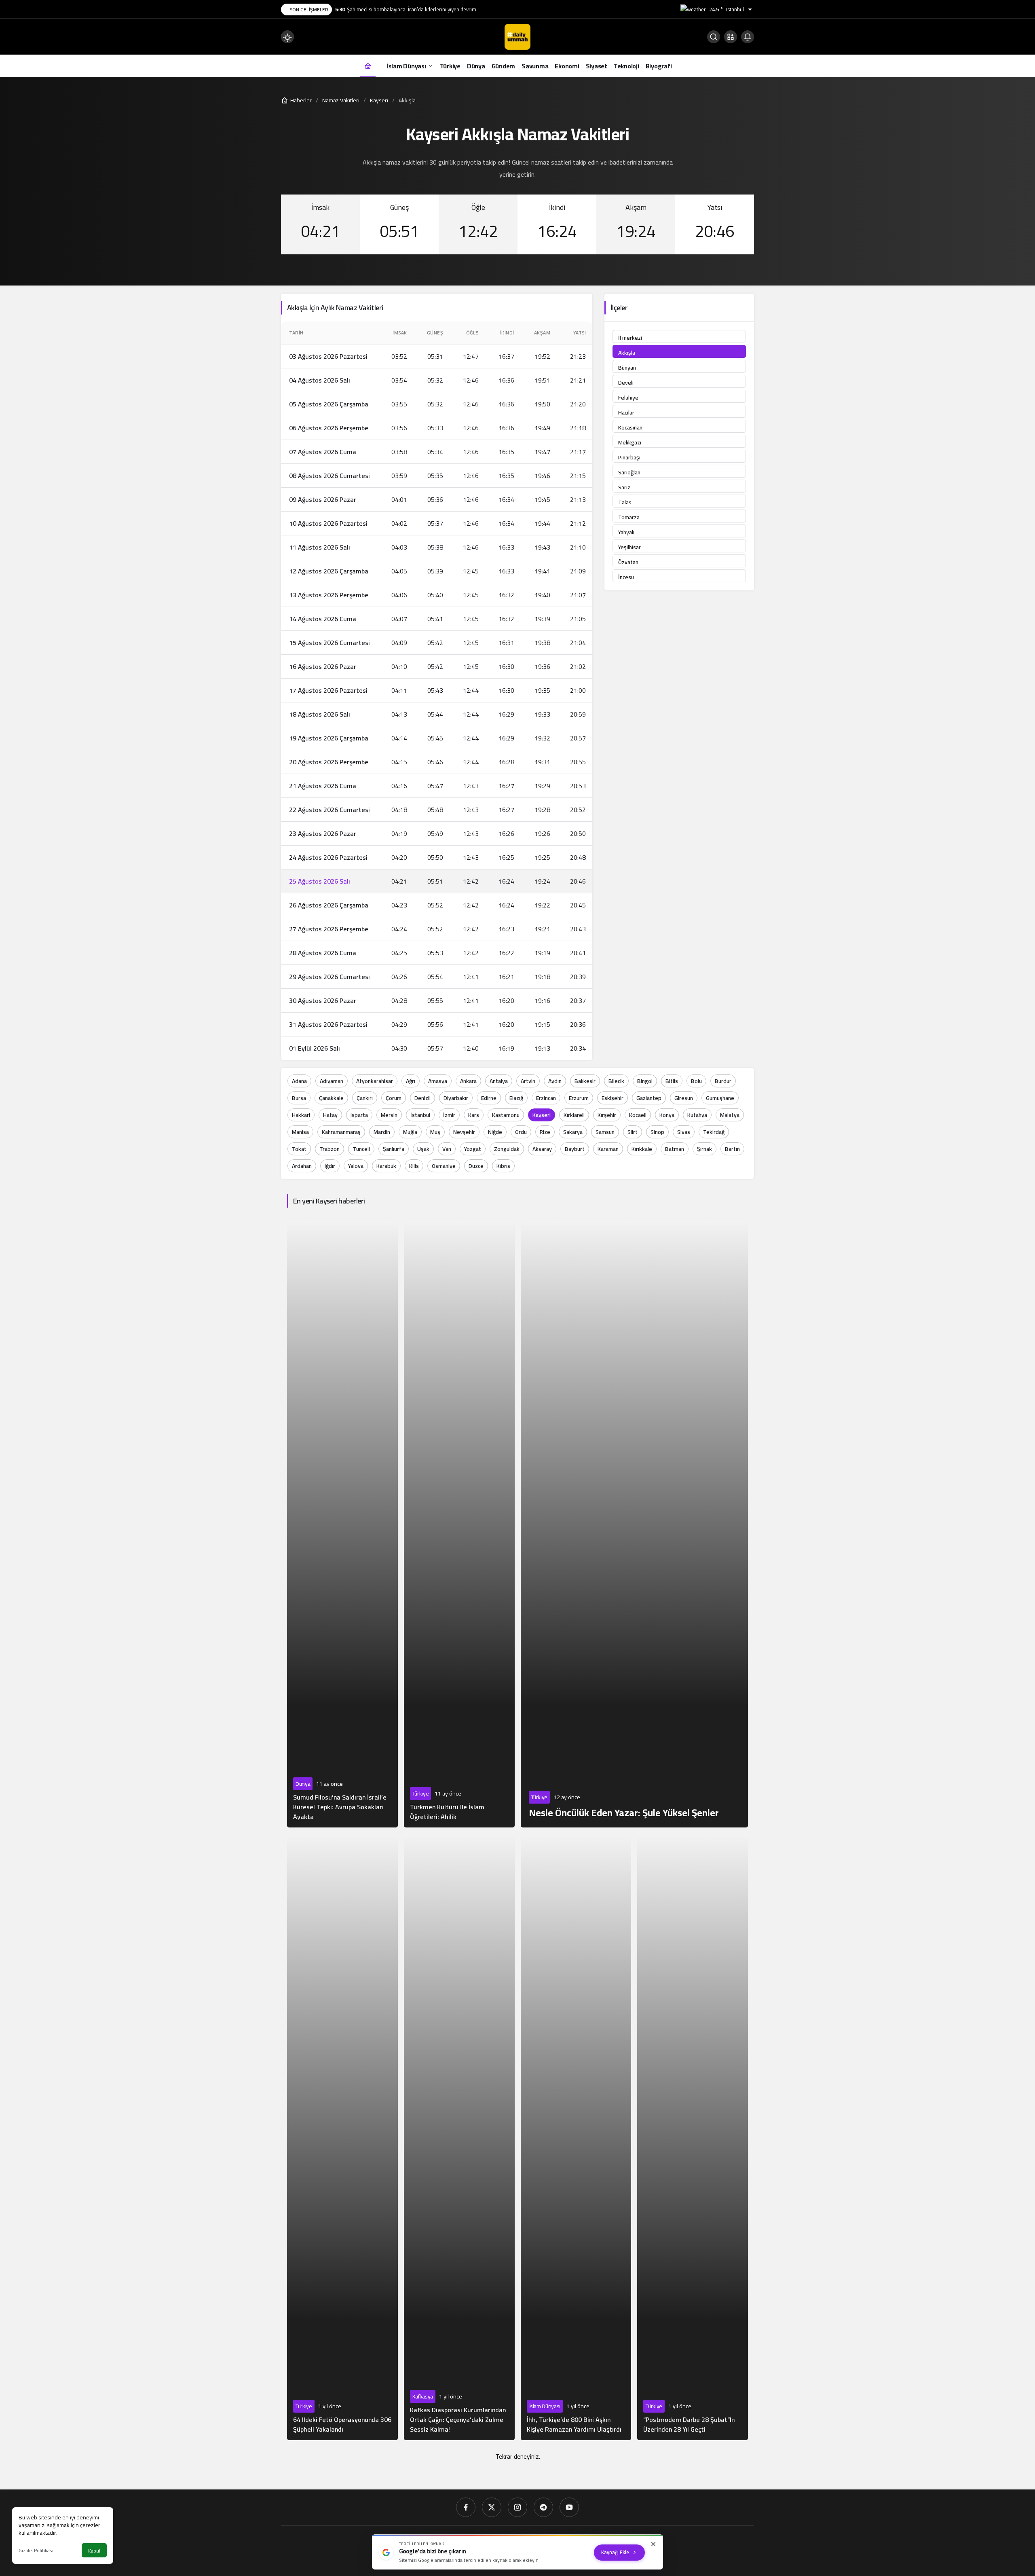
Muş (435, 1132)
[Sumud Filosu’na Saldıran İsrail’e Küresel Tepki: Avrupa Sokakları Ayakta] (342, 1524)
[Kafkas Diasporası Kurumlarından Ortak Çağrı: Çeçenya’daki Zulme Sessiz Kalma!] (459, 2137)
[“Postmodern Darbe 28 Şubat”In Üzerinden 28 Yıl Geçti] (693, 2137)
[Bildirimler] (748, 37)
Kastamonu (506, 1115)
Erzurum (579, 1098)
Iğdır (330, 1166)
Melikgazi (630, 442)
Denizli (422, 1098)
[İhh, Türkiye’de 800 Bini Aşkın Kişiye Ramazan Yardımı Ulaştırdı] (576, 2137)
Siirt (633, 1132)
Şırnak (704, 1149)
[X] (492, 2507)
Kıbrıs (503, 1166)
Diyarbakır (456, 1098)
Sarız (624, 487)
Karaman (608, 1149)
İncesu (626, 577)
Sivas (684, 1132)
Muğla (410, 1132)
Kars (474, 1115)
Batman (675, 1149)
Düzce (476, 1166)
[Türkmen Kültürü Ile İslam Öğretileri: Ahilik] (459, 1524)
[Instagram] (517, 2507)
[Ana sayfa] (368, 66)
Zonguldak (507, 1149)
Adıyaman (332, 1081)
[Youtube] (569, 2507)
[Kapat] (653, 2544)
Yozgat (473, 1149)
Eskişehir (613, 1098)
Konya (667, 1115)
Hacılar (626, 412)
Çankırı (365, 1098)
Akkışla (627, 353)
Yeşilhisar (629, 547)
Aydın (555, 1081)
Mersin (389, 1115)
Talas (625, 502)
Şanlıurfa (394, 1149)
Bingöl (645, 1081)
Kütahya (697, 1115)
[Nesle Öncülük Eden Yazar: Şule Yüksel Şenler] (635, 1524)
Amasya (438, 1081)
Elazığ (516, 1098)
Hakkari (301, 1115)
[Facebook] (466, 2507)
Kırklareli (574, 1115)
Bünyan (627, 368)
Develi (626, 383)
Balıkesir (585, 1081)
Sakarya (573, 1132)
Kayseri (542, 1115)
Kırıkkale (642, 1149)
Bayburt (575, 1149)
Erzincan (546, 1098)
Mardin (382, 1132)
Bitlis (672, 1081)
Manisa (300, 1132)
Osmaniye (444, 1166)
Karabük (386, 1166)
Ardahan (302, 1166)
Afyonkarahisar (375, 1081)
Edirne (489, 1098)
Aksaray (542, 1149)
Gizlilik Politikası (36, 2550)
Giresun (684, 1098)
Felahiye (628, 398)
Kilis (414, 1166)
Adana (299, 1081)
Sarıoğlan (629, 472)
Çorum (394, 1098)
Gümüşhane (720, 1098)
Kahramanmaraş (341, 1132)
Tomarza (629, 517)
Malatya (730, 1115)
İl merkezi (630, 338)
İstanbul (420, 1115)
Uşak (423, 1149)
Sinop (657, 1132)
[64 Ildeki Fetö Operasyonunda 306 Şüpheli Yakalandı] (342, 2137)
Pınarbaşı (629, 457)
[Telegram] (543, 2507)
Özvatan (628, 562)
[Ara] (714, 37)
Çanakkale (331, 1098)
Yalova (356, 1166)
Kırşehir (607, 1115)
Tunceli (361, 1149)
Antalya (499, 1081)
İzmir (449, 1115)
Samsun (605, 1132)
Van (447, 1149)
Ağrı (411, 1081)
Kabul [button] (94, 2551)
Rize (545, 1132)
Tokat (299, 1149)
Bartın (732, 1149)
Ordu (521, 1132)
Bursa (299, 1098)
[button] (731, 37)
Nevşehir (464, 1132)
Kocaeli (638, 1115)
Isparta (359, 1115)
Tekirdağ (714, 1132)
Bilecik (616, 1081)
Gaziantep (649, 1098)
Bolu (696, 1081)
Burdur (723, 1081)
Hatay (330, 1115)
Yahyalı (626, 532)
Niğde (495, 1132)
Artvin (528, 1081)
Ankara (468, 1081)
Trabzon (330, 1149)
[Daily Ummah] (517, 36)
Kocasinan (630, 427)
